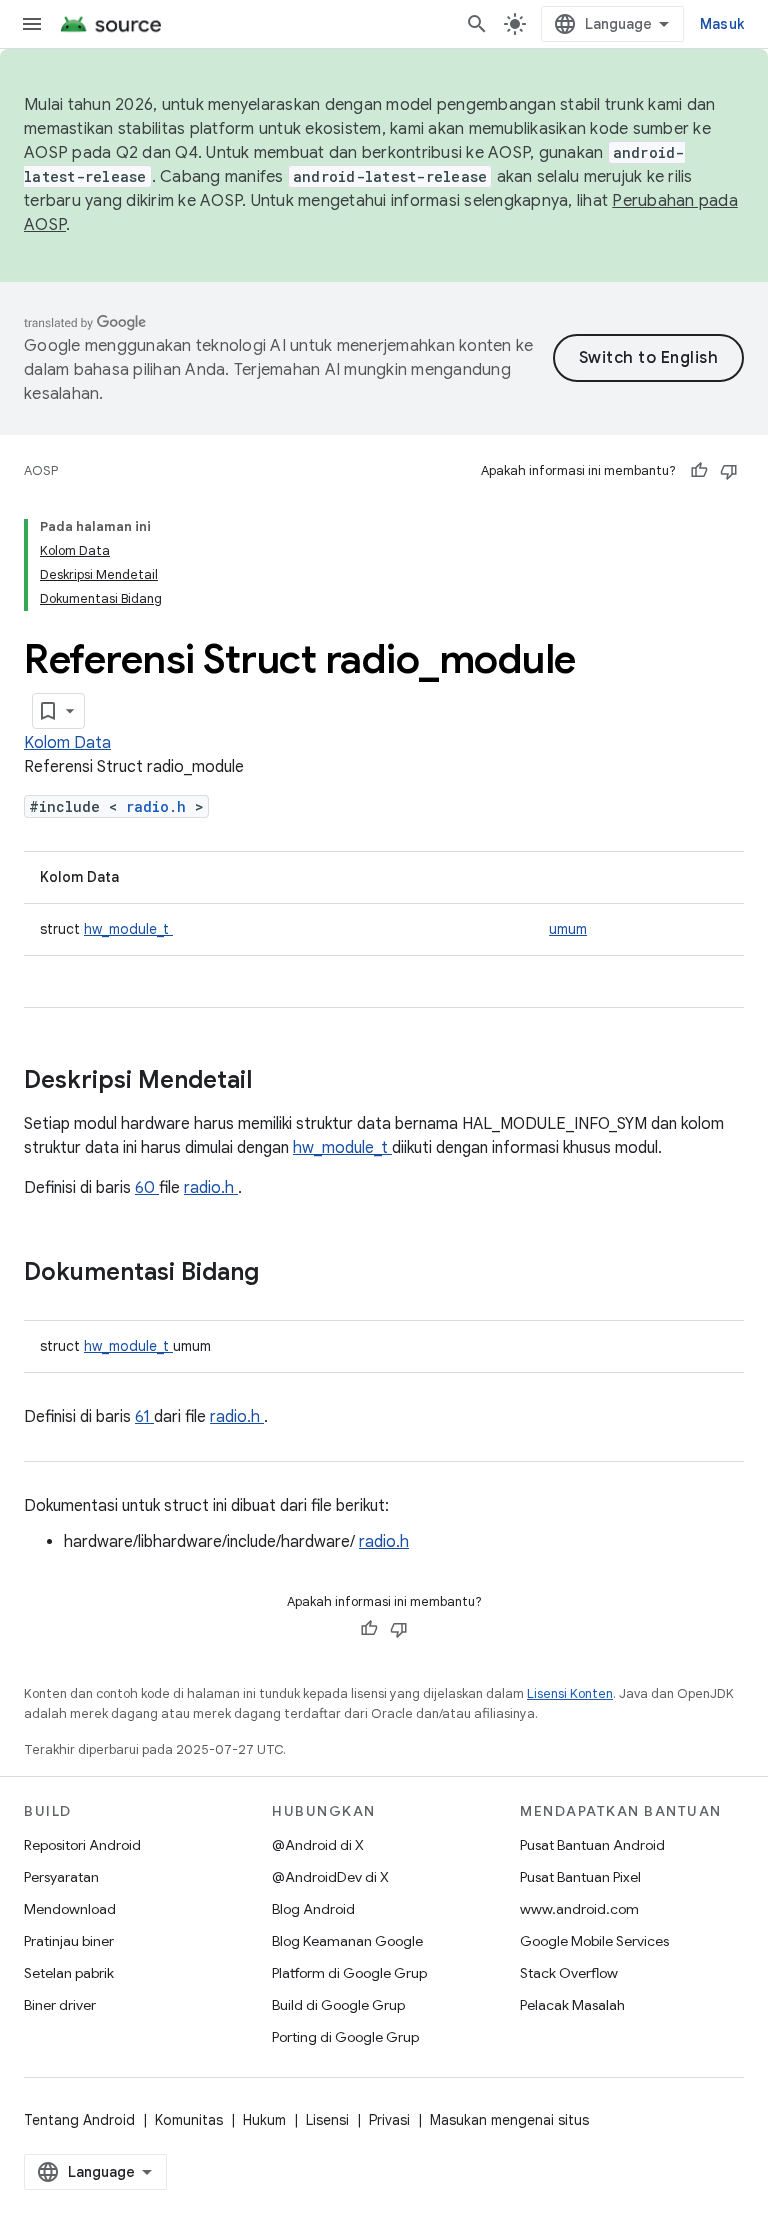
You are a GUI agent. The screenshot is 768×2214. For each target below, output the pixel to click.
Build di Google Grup (338, 2005)
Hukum (264, 2120)
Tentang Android (79, 2120)
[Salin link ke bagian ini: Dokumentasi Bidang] (285, 1274)
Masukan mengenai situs (509, 2120)
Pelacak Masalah (572, 2005)
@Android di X (318, 1845)
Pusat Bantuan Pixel (580, 1877)
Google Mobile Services (594, 1941)
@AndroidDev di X (330, 1877)
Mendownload (70, 1909)
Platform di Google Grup (349, 1973)
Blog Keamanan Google (347, 1941)
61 (144, 1417)
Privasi (389, 2120)
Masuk (722, 24)
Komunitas (189, 2120)
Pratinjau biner (69, 1941)
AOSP (41, 470)
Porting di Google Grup (345, 2037)
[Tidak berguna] (729, 471)
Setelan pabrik (69, 1973)
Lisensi (327, 2120)
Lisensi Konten (570, 1693)
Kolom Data (67, 743)
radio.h (160, 806)
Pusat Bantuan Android (592, 1845)
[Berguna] (699, 471)
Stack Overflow (569, 1973)
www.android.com (579, 1909)
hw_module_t (128, 929)
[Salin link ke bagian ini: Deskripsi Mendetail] (278, 1082)
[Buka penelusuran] (477, 24)
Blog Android (313, 1909)
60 (147, 1188)
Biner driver (60, 2005)
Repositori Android (82, 1845)
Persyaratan (61, 1877)
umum (568, 929)
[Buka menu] (32, 24)
